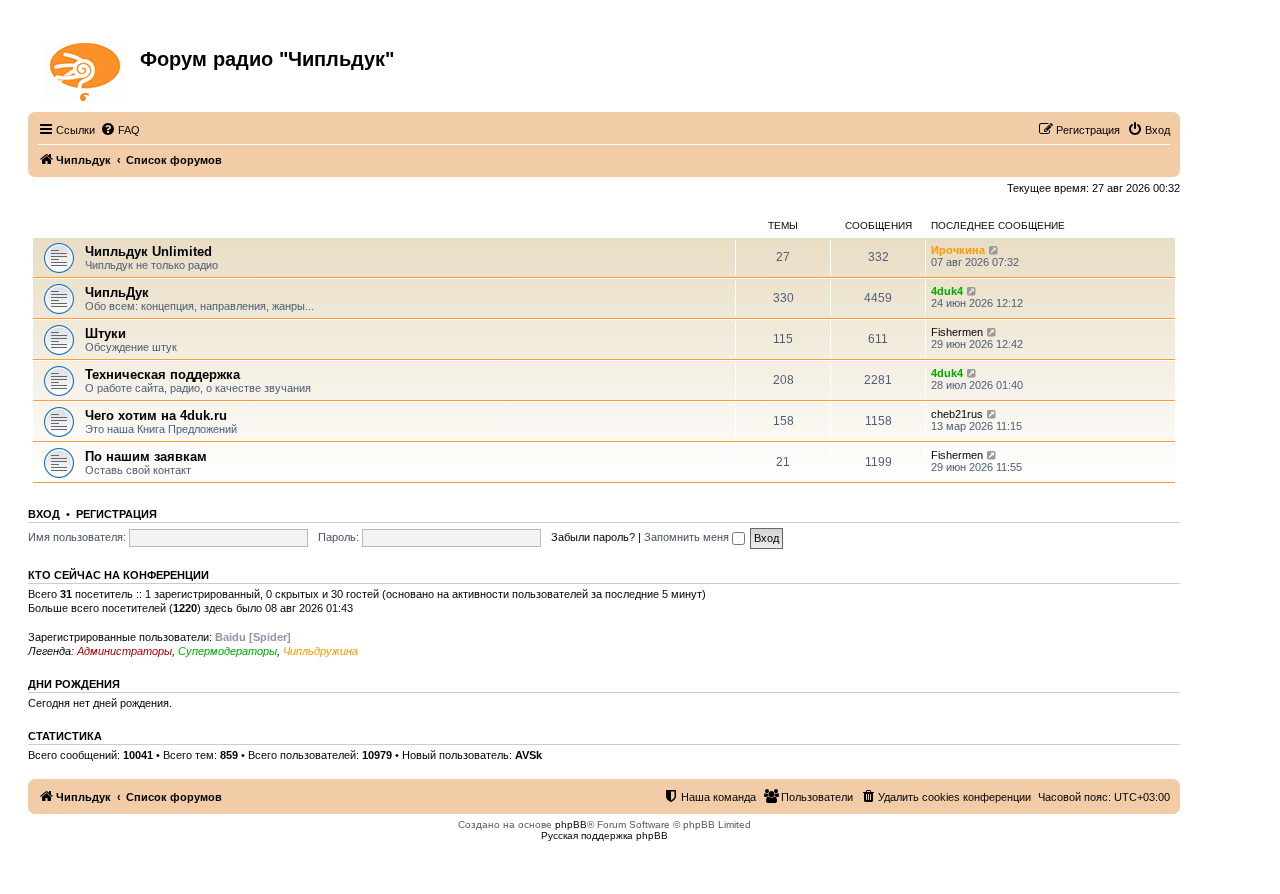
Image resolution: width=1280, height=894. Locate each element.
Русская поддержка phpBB (604, 835)
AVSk (528, 755)
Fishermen (957, 332)
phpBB (571, 824)
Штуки (105, 333)
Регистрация (116, 514)
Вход (44, 514)
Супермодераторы (227, 651)
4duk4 (947, 291)
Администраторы (124, 651)
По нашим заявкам (146, 456)
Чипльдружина (320, 651)
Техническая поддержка (162, 374)
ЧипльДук (60, 225)
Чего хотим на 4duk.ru (156, 415)
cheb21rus (957, 414)
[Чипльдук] (86, 68)
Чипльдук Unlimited (148, 251)
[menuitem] (120, 130)
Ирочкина (958, 250)
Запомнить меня (688, 537)
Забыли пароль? (593, 537)
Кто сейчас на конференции (118, 575)
